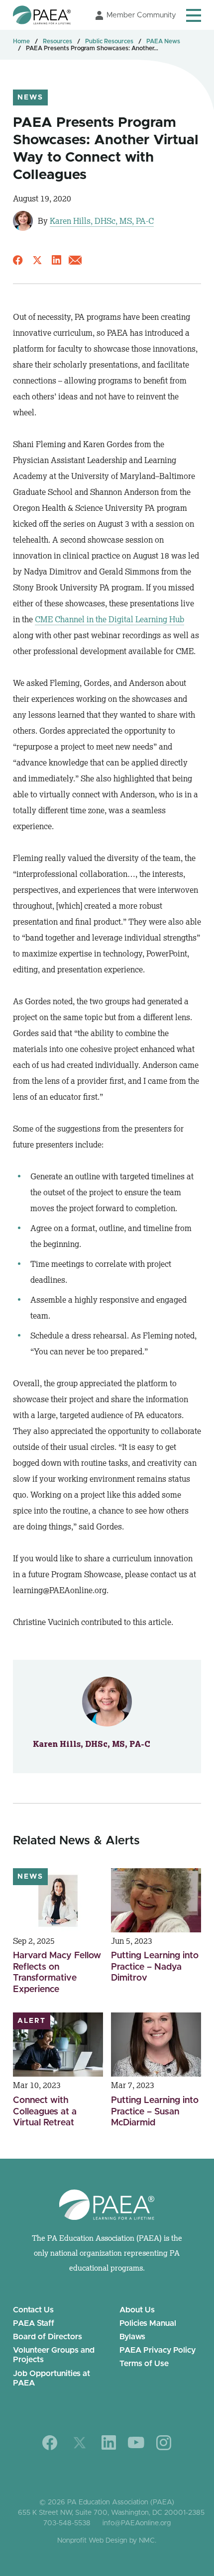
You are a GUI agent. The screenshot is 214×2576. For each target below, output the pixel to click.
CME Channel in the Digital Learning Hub (109, 619)
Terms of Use (144, 2364)
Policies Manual (148, 2323)
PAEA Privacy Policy (158, 2350)
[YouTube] (136, 2442)
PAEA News (163, 41)
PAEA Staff (34, 2323)
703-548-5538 (67, 2523)
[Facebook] (50, 2443)
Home (21, 41)
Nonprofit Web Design (92, 2541)
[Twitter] (80, 2443)
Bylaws (132, 2337)
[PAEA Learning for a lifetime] (42, 15)
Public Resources (109, 41)
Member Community (141, 15)
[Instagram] (164, 2443)
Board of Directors (48, 2337)
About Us (137, 2310)
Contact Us (33, 2310)
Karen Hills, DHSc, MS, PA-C (102, 221)
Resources (57, 41)
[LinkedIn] (109, 2442)
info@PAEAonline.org (137, 2523)
